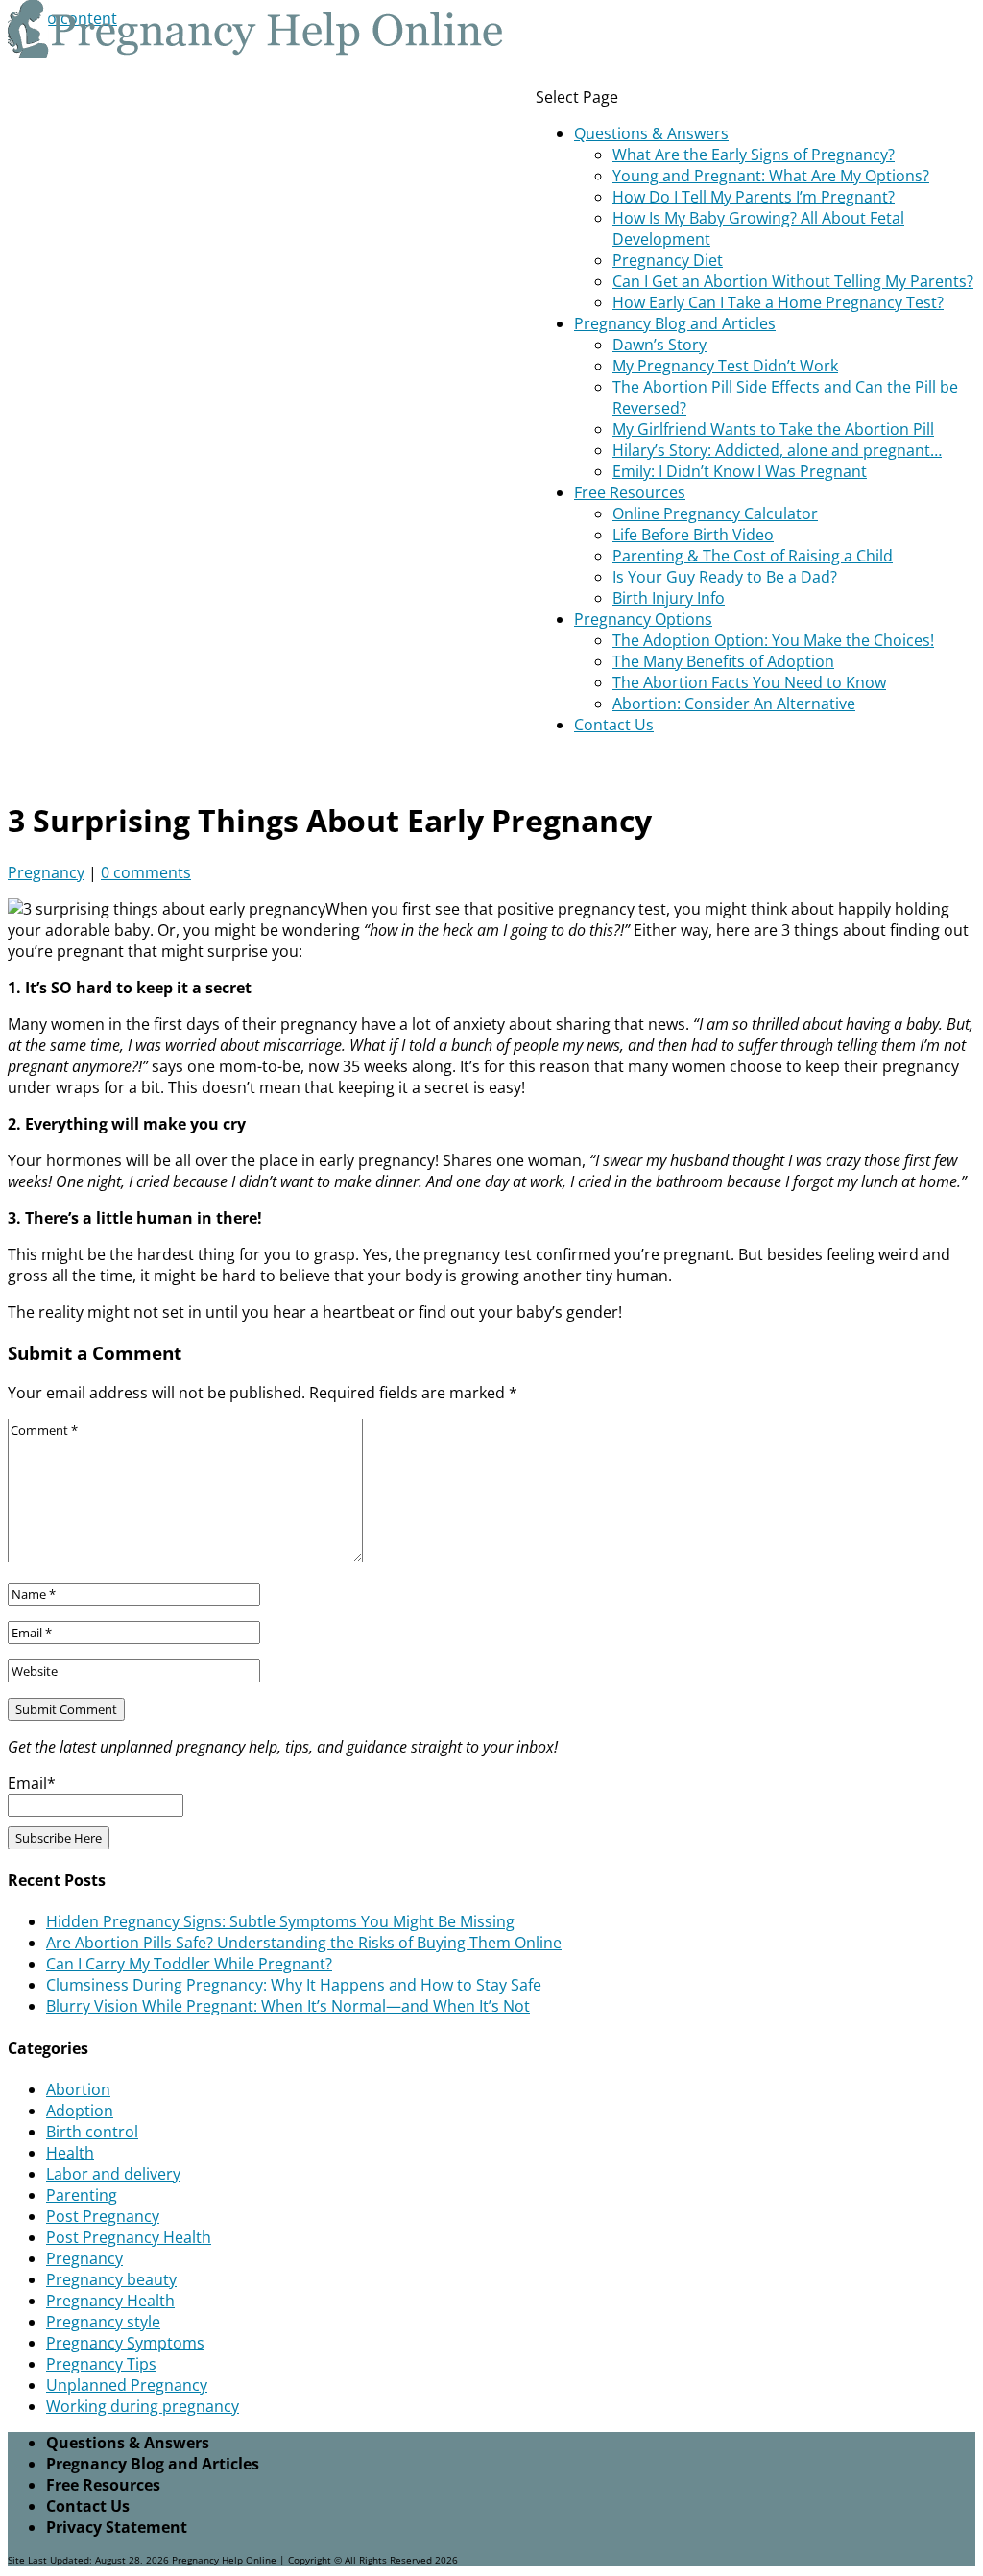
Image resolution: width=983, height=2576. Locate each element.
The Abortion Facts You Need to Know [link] (749, 682)
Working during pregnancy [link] (143, 2406)
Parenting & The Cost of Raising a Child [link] (753, 556)
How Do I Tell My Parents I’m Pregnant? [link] (754, 197)
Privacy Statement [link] (117, 2527)
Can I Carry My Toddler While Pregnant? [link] (189, 1964)
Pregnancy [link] (46, 872)
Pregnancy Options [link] (643, 619)
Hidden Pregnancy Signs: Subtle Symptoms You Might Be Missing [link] (280, 1921)
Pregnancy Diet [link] (668, 260)
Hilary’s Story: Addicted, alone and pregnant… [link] (777, 450)
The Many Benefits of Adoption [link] (723, 661)
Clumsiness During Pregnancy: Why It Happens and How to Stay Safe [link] (294, 1985)
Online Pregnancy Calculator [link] (715, 513)
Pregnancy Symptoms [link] (125, 2343)
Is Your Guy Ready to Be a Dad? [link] (725, 577)
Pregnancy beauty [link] (111, 2279)
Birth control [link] (92, 2132)
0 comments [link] (146, 872)
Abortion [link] (78, 2089)
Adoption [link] (80, 2111)
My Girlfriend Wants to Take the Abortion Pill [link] (773, 429)
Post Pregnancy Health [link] (129, 2237)
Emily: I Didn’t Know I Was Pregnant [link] (740, 471)
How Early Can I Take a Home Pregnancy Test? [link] (778, 302)
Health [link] (70, 2153)
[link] (257, 52)
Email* (32, 1783)
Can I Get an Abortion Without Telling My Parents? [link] (793, 281)
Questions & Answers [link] (651, 133)
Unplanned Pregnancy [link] (127, 2385)
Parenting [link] (82, 2195)
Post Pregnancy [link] (103, 2216)
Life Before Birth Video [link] (693, 535)
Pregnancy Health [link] (110, 2301)
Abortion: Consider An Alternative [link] (734, 704)
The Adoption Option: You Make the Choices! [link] (773, 640)
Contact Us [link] (614, 725)
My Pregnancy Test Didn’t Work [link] (725, 366)
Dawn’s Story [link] (659, 345)
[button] (759, 411)
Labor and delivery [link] (113, 2174)
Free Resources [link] (630, 492)
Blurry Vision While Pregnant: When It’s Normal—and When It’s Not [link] (288, 2006)
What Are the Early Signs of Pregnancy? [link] (754, 155)
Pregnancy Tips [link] (101, 2364)
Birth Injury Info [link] (669, 598)
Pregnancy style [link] (103, 2322)
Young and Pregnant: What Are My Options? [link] (771, 176)
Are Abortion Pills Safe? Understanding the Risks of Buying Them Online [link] (304, 1943)
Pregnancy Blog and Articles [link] (675, 323)
